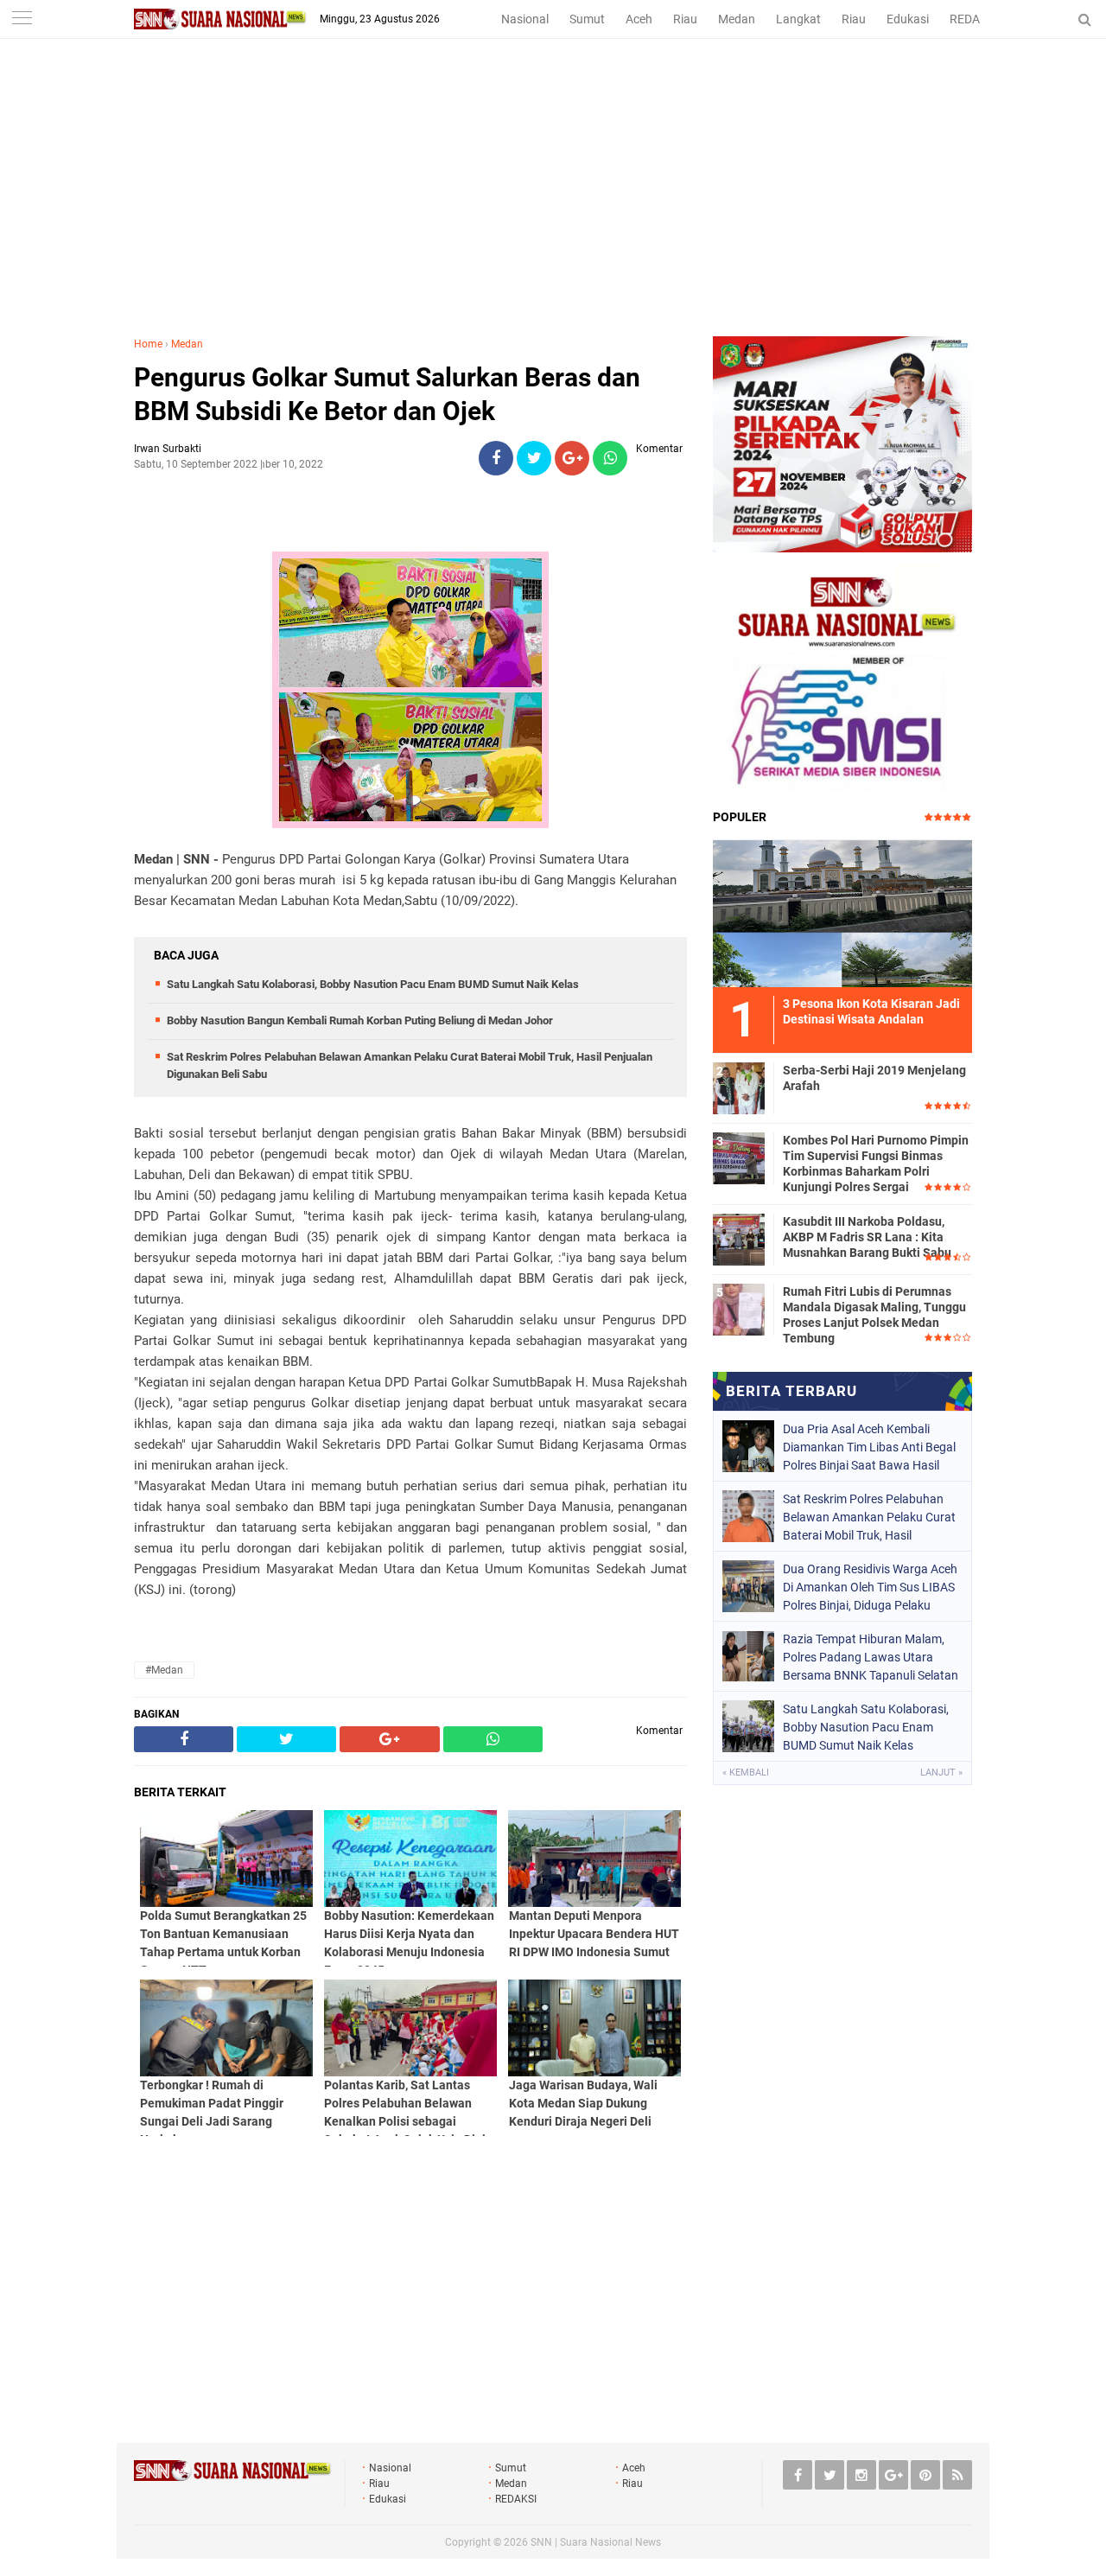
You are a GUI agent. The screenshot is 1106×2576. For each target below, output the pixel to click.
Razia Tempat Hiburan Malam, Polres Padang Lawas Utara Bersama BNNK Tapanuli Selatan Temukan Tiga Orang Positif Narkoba (871, 1657)
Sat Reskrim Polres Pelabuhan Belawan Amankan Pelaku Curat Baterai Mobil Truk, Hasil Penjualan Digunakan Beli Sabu (869, 1517)
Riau (685, 19)
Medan (737, 19)
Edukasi (908, 19)
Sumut (587, 19)
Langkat (798, 19)
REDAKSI (974, 19)
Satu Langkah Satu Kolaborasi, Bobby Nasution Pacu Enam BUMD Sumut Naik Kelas (373, 984)
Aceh (639, 19)
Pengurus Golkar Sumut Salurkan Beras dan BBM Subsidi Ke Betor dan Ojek (387, 394)
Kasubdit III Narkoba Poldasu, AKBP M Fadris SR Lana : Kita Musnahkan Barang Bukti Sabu (867, 1237)
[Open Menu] (22, 19)
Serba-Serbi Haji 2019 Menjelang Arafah (874, 1078)
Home (148, 344)
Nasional (525, 19)
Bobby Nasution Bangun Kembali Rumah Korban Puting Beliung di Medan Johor (360, 1020)
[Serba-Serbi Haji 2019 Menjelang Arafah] (739, 1086)
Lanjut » (941, 1773)
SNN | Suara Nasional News (596, 2542)
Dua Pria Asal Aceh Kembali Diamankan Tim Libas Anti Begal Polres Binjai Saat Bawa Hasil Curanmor (869, 1447)
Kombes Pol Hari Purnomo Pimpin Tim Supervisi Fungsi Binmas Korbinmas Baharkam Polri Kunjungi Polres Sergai (876, 1164)
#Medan (164, 1670)
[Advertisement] (553, 207)
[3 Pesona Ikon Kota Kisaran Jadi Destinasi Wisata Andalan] (842, 911)
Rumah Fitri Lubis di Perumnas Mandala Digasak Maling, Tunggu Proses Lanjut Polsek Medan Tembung (874, 1315)
